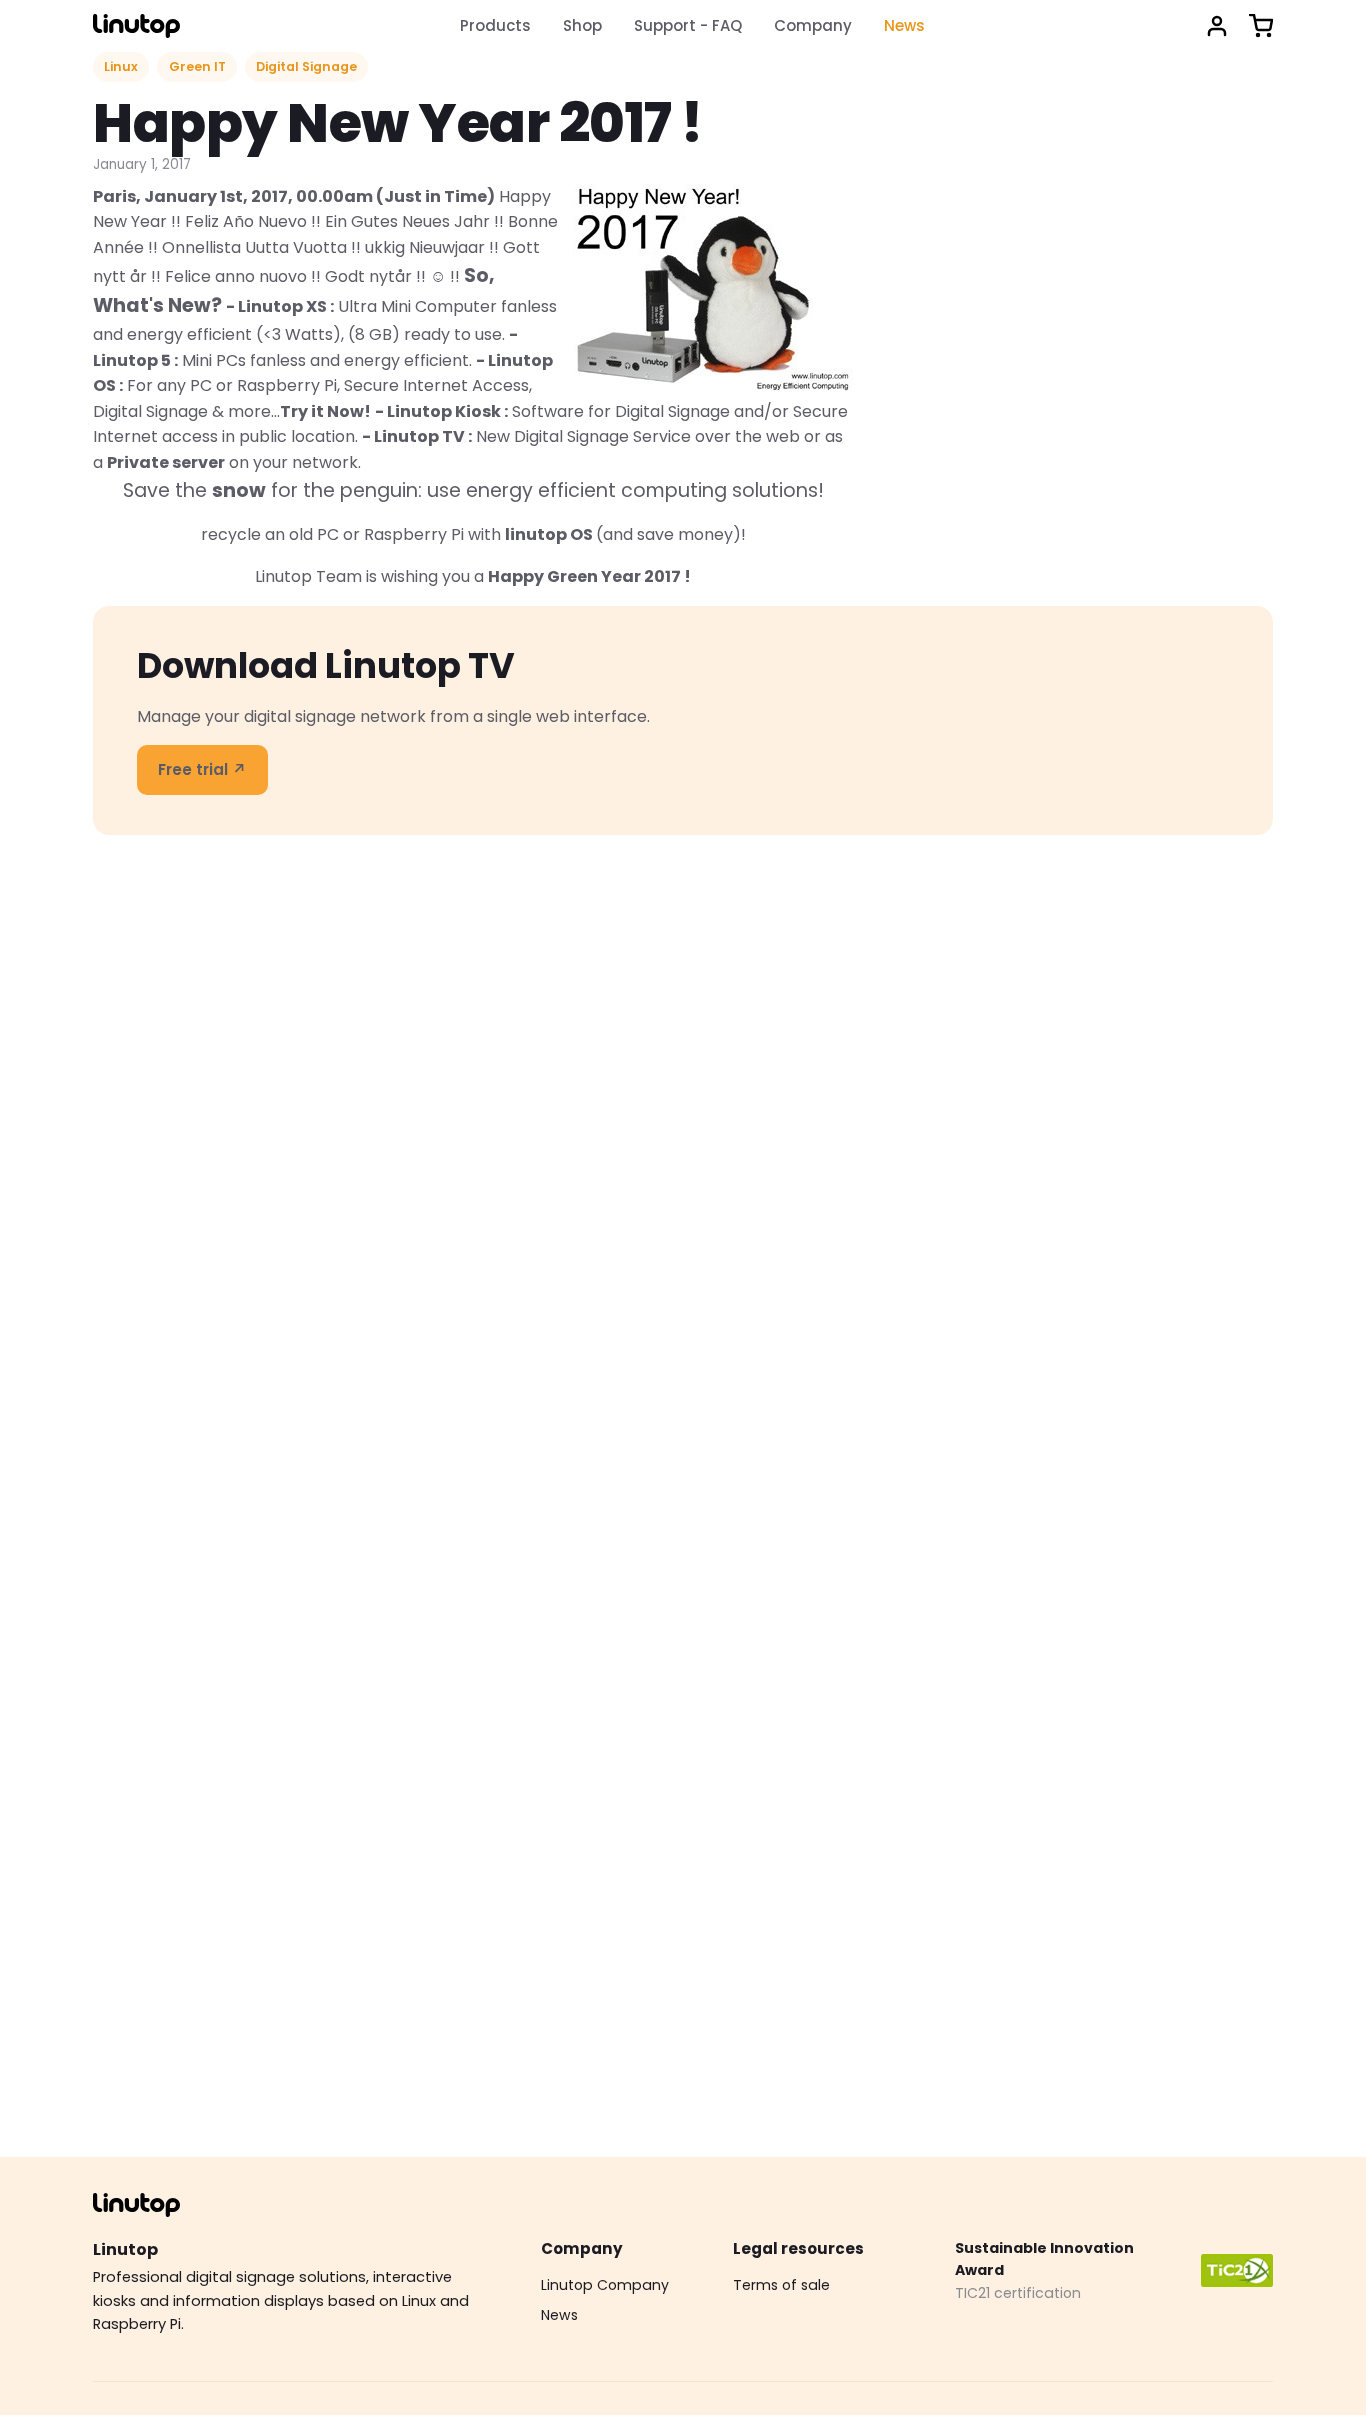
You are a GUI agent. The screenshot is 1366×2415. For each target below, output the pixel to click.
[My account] (1217, 26)
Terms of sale (781, 2285)
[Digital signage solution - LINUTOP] (136, 26)
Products (495, 25)
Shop (582, 25)
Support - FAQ (688, 25)
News (904, 25)
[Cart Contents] (1261, 26)
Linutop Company (605, 2285)
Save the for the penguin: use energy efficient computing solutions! (473, 490)
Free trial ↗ (202, 769)
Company (813, 25)
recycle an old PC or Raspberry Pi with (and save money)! (473, 534)
